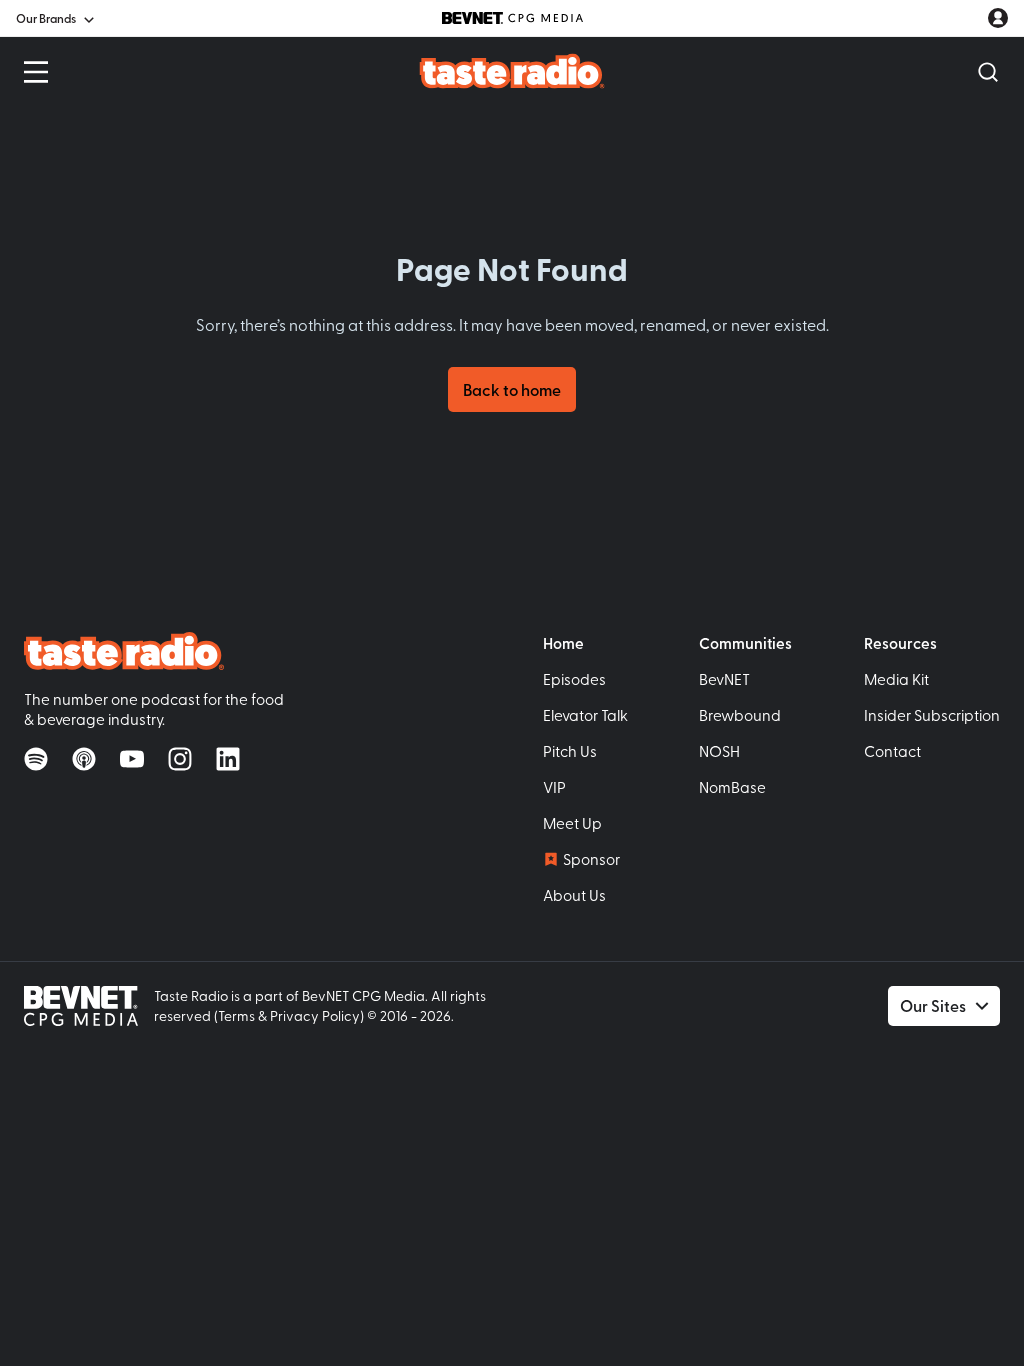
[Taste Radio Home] (512, 70)
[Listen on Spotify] (36, 759)
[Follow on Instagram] (180, 759)
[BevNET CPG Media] (512, 18)
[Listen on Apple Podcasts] (84, 759)
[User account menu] (998, 18)
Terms (236, 1015)
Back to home (512, 389)
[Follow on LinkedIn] (228, 759)
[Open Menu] (36, 72)
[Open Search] (988, 72)
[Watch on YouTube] (132, 759)
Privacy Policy (315, 1015)
